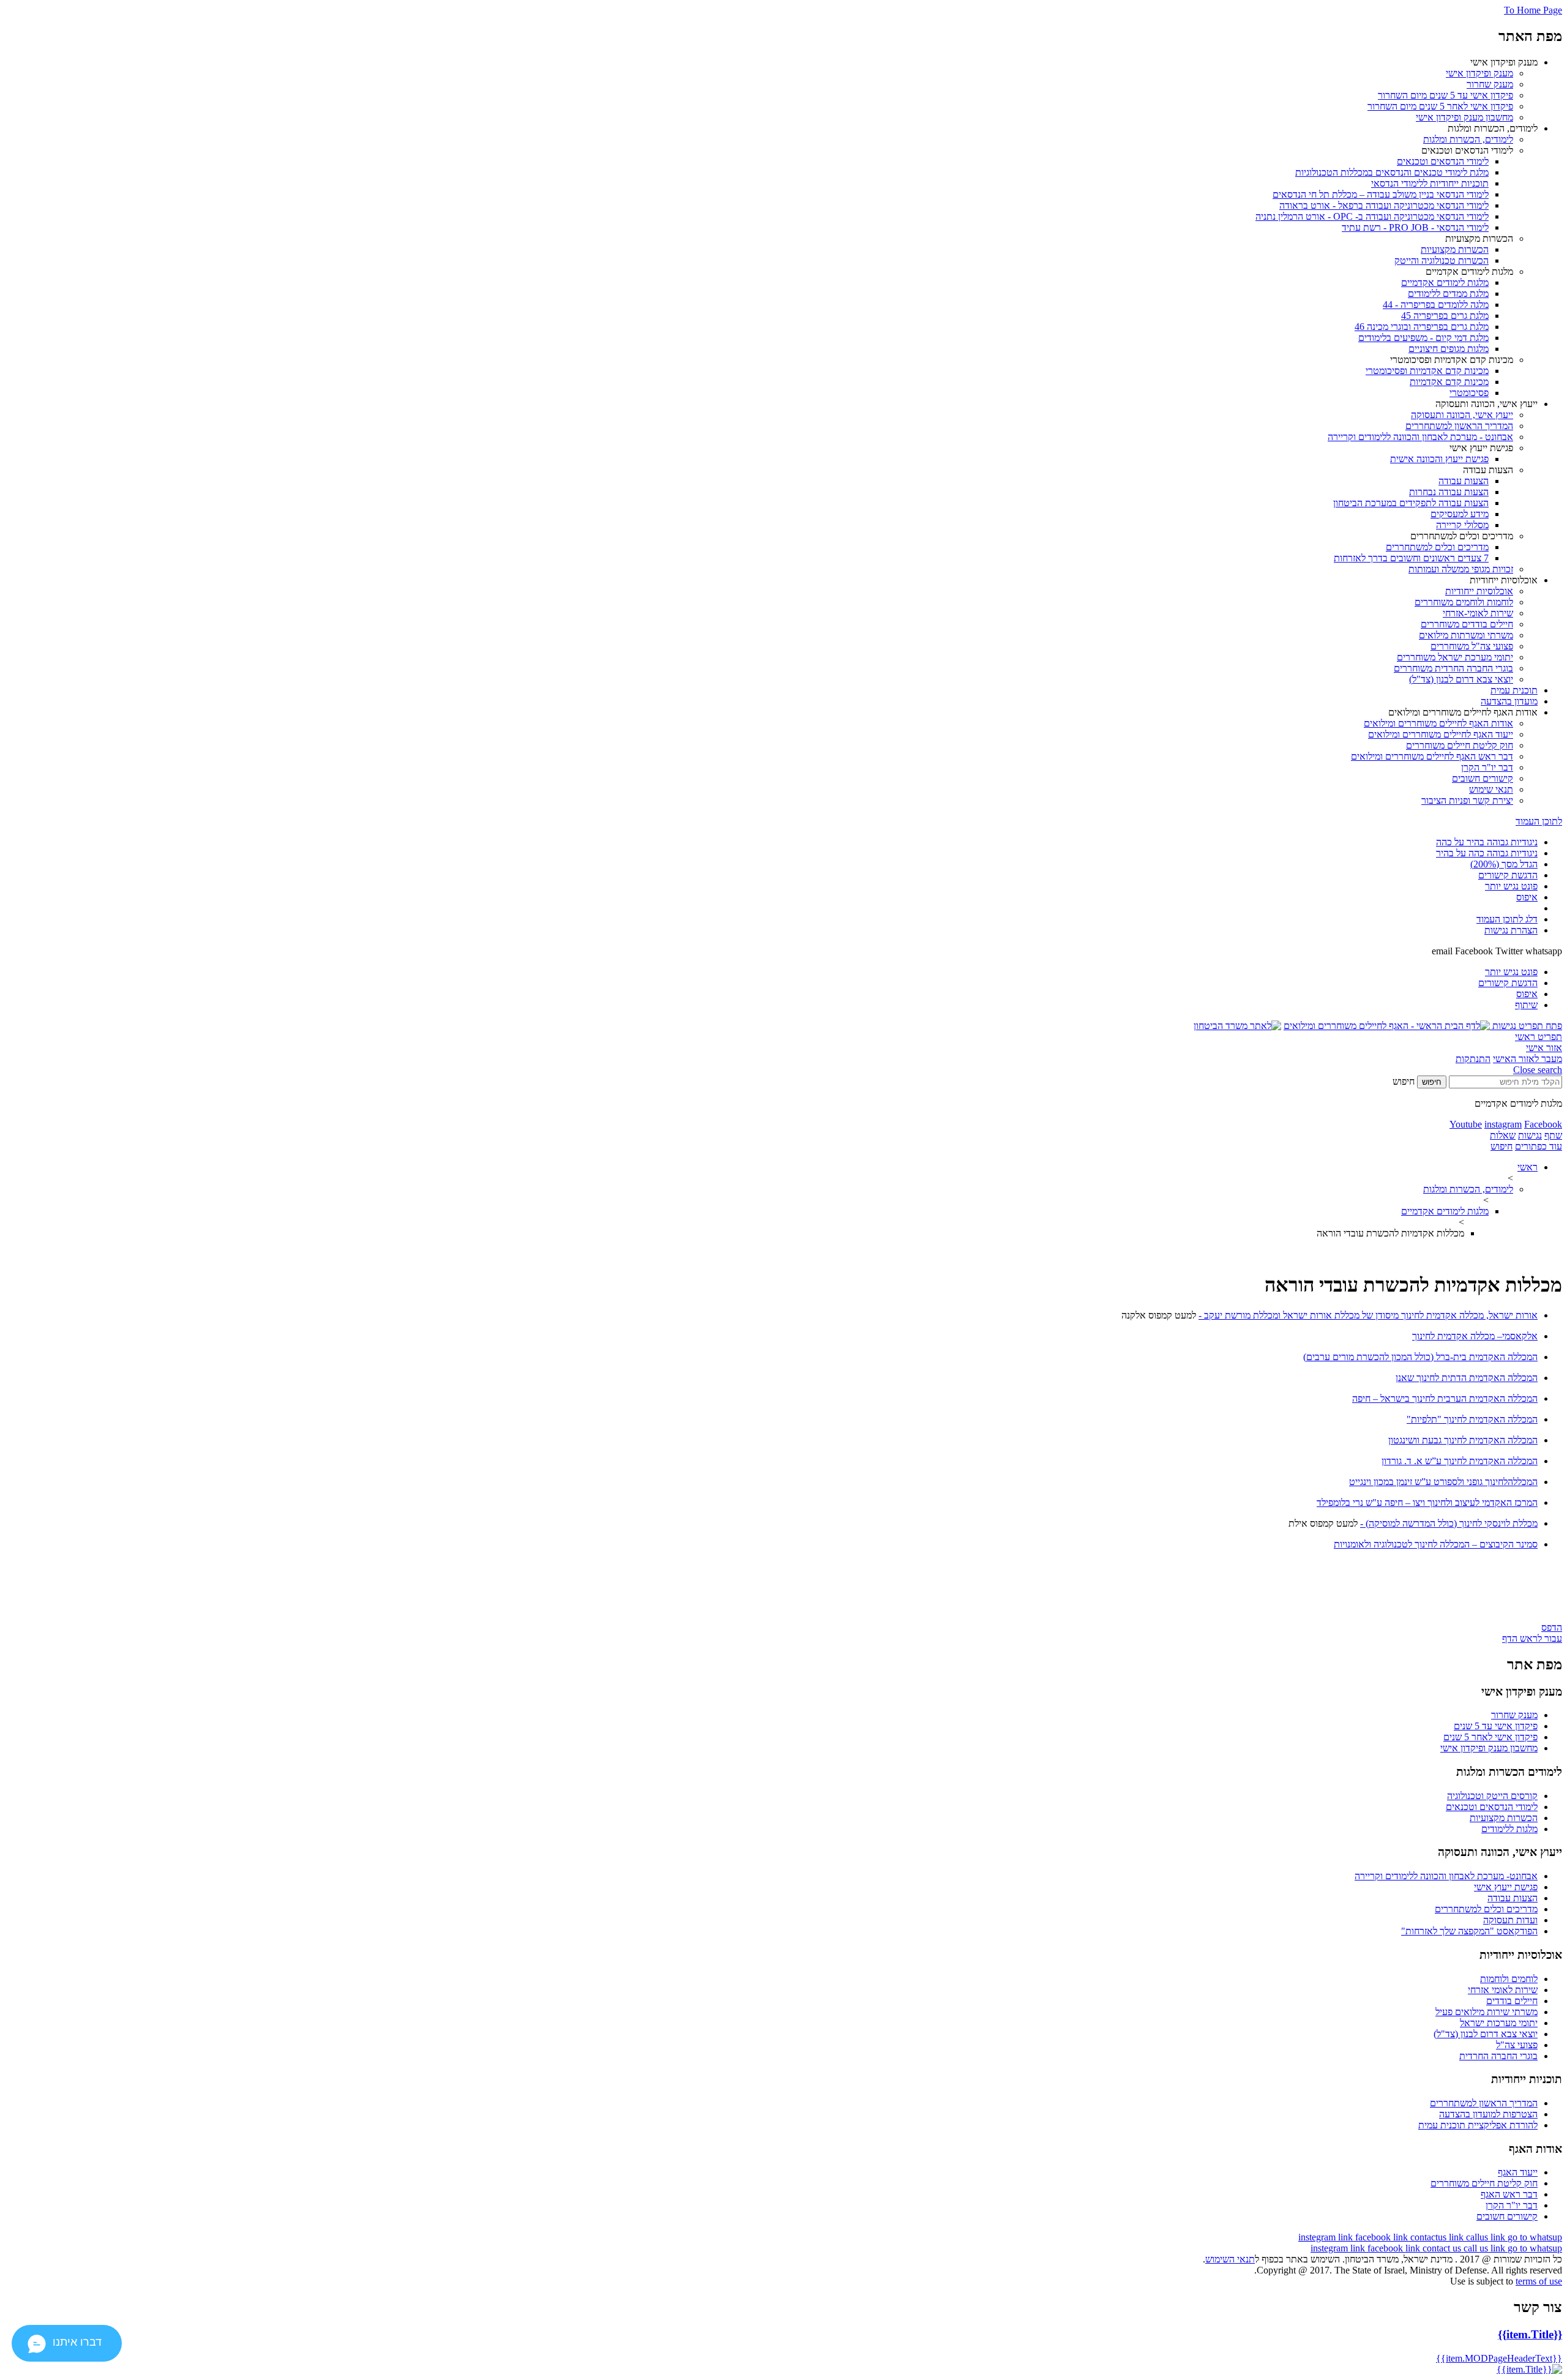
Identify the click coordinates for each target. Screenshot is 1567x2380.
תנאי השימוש (1230, 2259)
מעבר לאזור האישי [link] (1528, 1059)
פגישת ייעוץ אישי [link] (1506, 1887)
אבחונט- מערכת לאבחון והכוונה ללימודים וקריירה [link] (1446, 1876)
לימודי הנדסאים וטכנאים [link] (1492, 1807)
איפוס (1527, 897)
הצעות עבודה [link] (1513, 1898)
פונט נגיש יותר (1511, 886)
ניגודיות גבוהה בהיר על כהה (1487, 842)
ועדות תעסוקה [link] (1510, 1920)
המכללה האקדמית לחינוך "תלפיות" (1472, 1419)
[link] (1479, 73)
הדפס (1552, 1627)
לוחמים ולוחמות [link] (1509, 1979)
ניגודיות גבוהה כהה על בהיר (1487, 853)
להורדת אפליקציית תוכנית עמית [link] (1478, 2125)
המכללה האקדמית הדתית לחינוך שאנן (1467, 1378)
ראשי (1528, 1167)
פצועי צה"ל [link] (1517, 2045)
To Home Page (1533, 10)
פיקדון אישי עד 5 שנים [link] (1496, 1726)
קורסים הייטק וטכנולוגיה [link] (1492, 1796)
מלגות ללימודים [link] (1509, 1829)
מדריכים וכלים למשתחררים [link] (1486, 1909)
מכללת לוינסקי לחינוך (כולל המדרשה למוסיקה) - (1449, 1523)
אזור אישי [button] (1544, 1048)
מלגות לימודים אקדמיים (1445, 1211)
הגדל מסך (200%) (1504, 864)
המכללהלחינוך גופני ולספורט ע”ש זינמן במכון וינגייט (1443, 1482)
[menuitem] (771, 90)
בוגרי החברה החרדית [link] (1498, 2056)
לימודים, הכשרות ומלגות (1468, 1189)
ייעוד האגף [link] (1518, 2172)
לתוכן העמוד (1539, 821)
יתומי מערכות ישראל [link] (1499, 2023)
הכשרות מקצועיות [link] (1504, 1818)
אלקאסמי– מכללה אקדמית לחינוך (1475, 1336)
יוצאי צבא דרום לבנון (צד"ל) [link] (1486, 2034)
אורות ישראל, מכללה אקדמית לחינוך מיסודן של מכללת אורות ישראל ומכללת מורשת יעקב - (1368, 1315)
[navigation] (1327, 2237)
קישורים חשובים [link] (1507, 2216)
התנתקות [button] (1473, 1059)
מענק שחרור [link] (1514, 1715)
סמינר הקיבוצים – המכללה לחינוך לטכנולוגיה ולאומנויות (1436, 1544)
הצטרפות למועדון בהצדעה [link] (1488, 2114)
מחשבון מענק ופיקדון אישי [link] (1489, 1748)
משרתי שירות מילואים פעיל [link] (1487, 2012)
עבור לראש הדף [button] (1532, 1638)
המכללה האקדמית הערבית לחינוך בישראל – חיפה (1445, 1398)
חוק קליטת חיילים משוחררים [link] (1484, 2183)
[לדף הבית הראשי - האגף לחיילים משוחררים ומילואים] (1387, 1026)
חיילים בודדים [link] (1512, 2001)
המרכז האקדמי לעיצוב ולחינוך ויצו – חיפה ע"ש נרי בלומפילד (1427, 1502)
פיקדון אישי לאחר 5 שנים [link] (1490, 1737)
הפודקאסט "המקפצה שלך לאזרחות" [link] (1469, 1931)
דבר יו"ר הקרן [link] (1512, 2205)
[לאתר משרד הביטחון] (1237, 1026)
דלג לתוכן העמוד (1507, 919)
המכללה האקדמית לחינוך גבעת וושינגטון (1463, 1440)
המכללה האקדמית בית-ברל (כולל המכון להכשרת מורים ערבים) (1420, 1357)
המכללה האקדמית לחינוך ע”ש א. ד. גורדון (1460, 1461)
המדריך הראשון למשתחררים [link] (1484, 2103)
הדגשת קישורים (1508, 875)
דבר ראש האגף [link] (1509, 2194)
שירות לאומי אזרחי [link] (1503, 1990)
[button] (1526, 1026)
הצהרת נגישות (1511, 930)
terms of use (1539, 2281)
